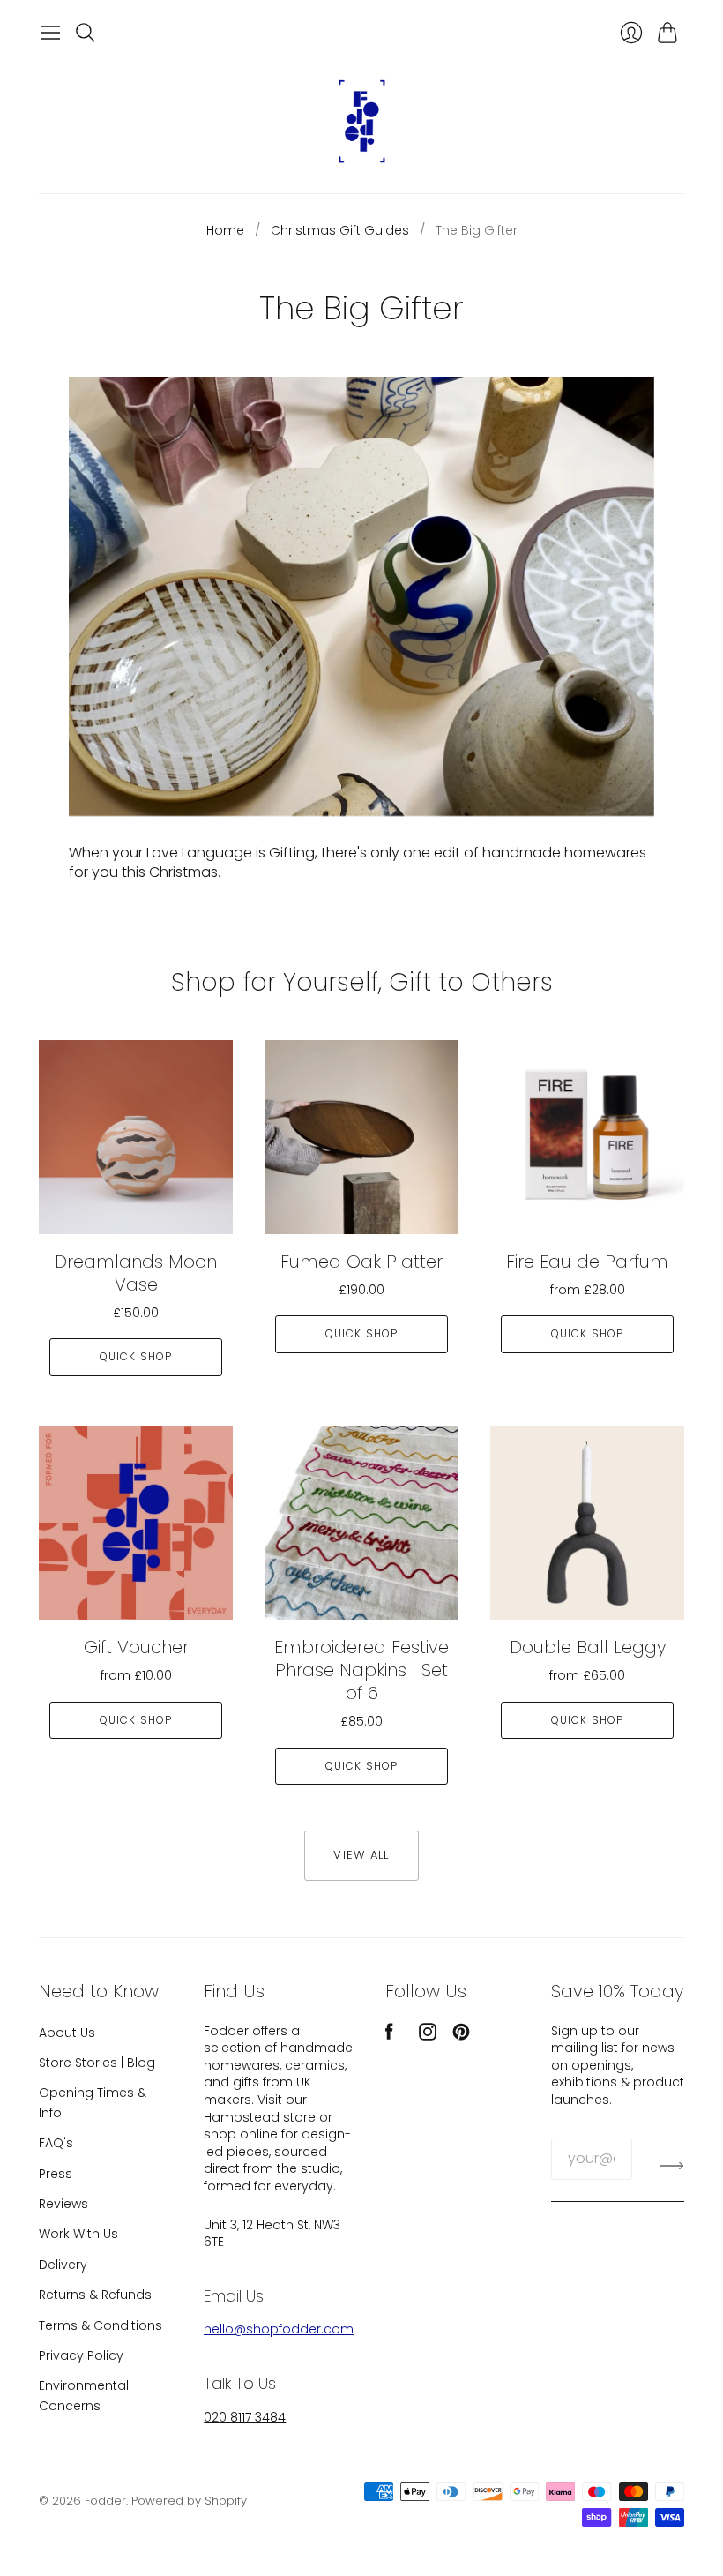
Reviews (63, 2204)
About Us (67, 2033)
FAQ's (56, 2143)
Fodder (105, 2501)
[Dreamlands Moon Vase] (136, 1137)
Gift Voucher (136, 1647)
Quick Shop (136, 1356)
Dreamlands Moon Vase (136, 1273)
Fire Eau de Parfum (587, 1262)
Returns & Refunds (95, 2295)
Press (56, 2174)
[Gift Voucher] (136, 1523)
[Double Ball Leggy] (587, 1523)
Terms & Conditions (101, 2325)
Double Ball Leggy (588, 1647)
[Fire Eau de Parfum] (587, 1137)
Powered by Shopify (189, 2501)
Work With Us (78, 2234)
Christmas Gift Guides (340, 231)
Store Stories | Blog (97, 2063)
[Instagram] (428, 2036)
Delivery (63, 2265)
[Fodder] (361, 121)
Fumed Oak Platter (361, 1262)
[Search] (86, 33)
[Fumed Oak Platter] (361, 1137)
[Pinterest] (461, 2036)
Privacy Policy (81, 2355)
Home (225, 231)
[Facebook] (389, 2036)
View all (361, 1855)
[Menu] (50, 33)
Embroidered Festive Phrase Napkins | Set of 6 (361, 1670)
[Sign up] (672, 2166)
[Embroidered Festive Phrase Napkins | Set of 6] (361, 1523)
